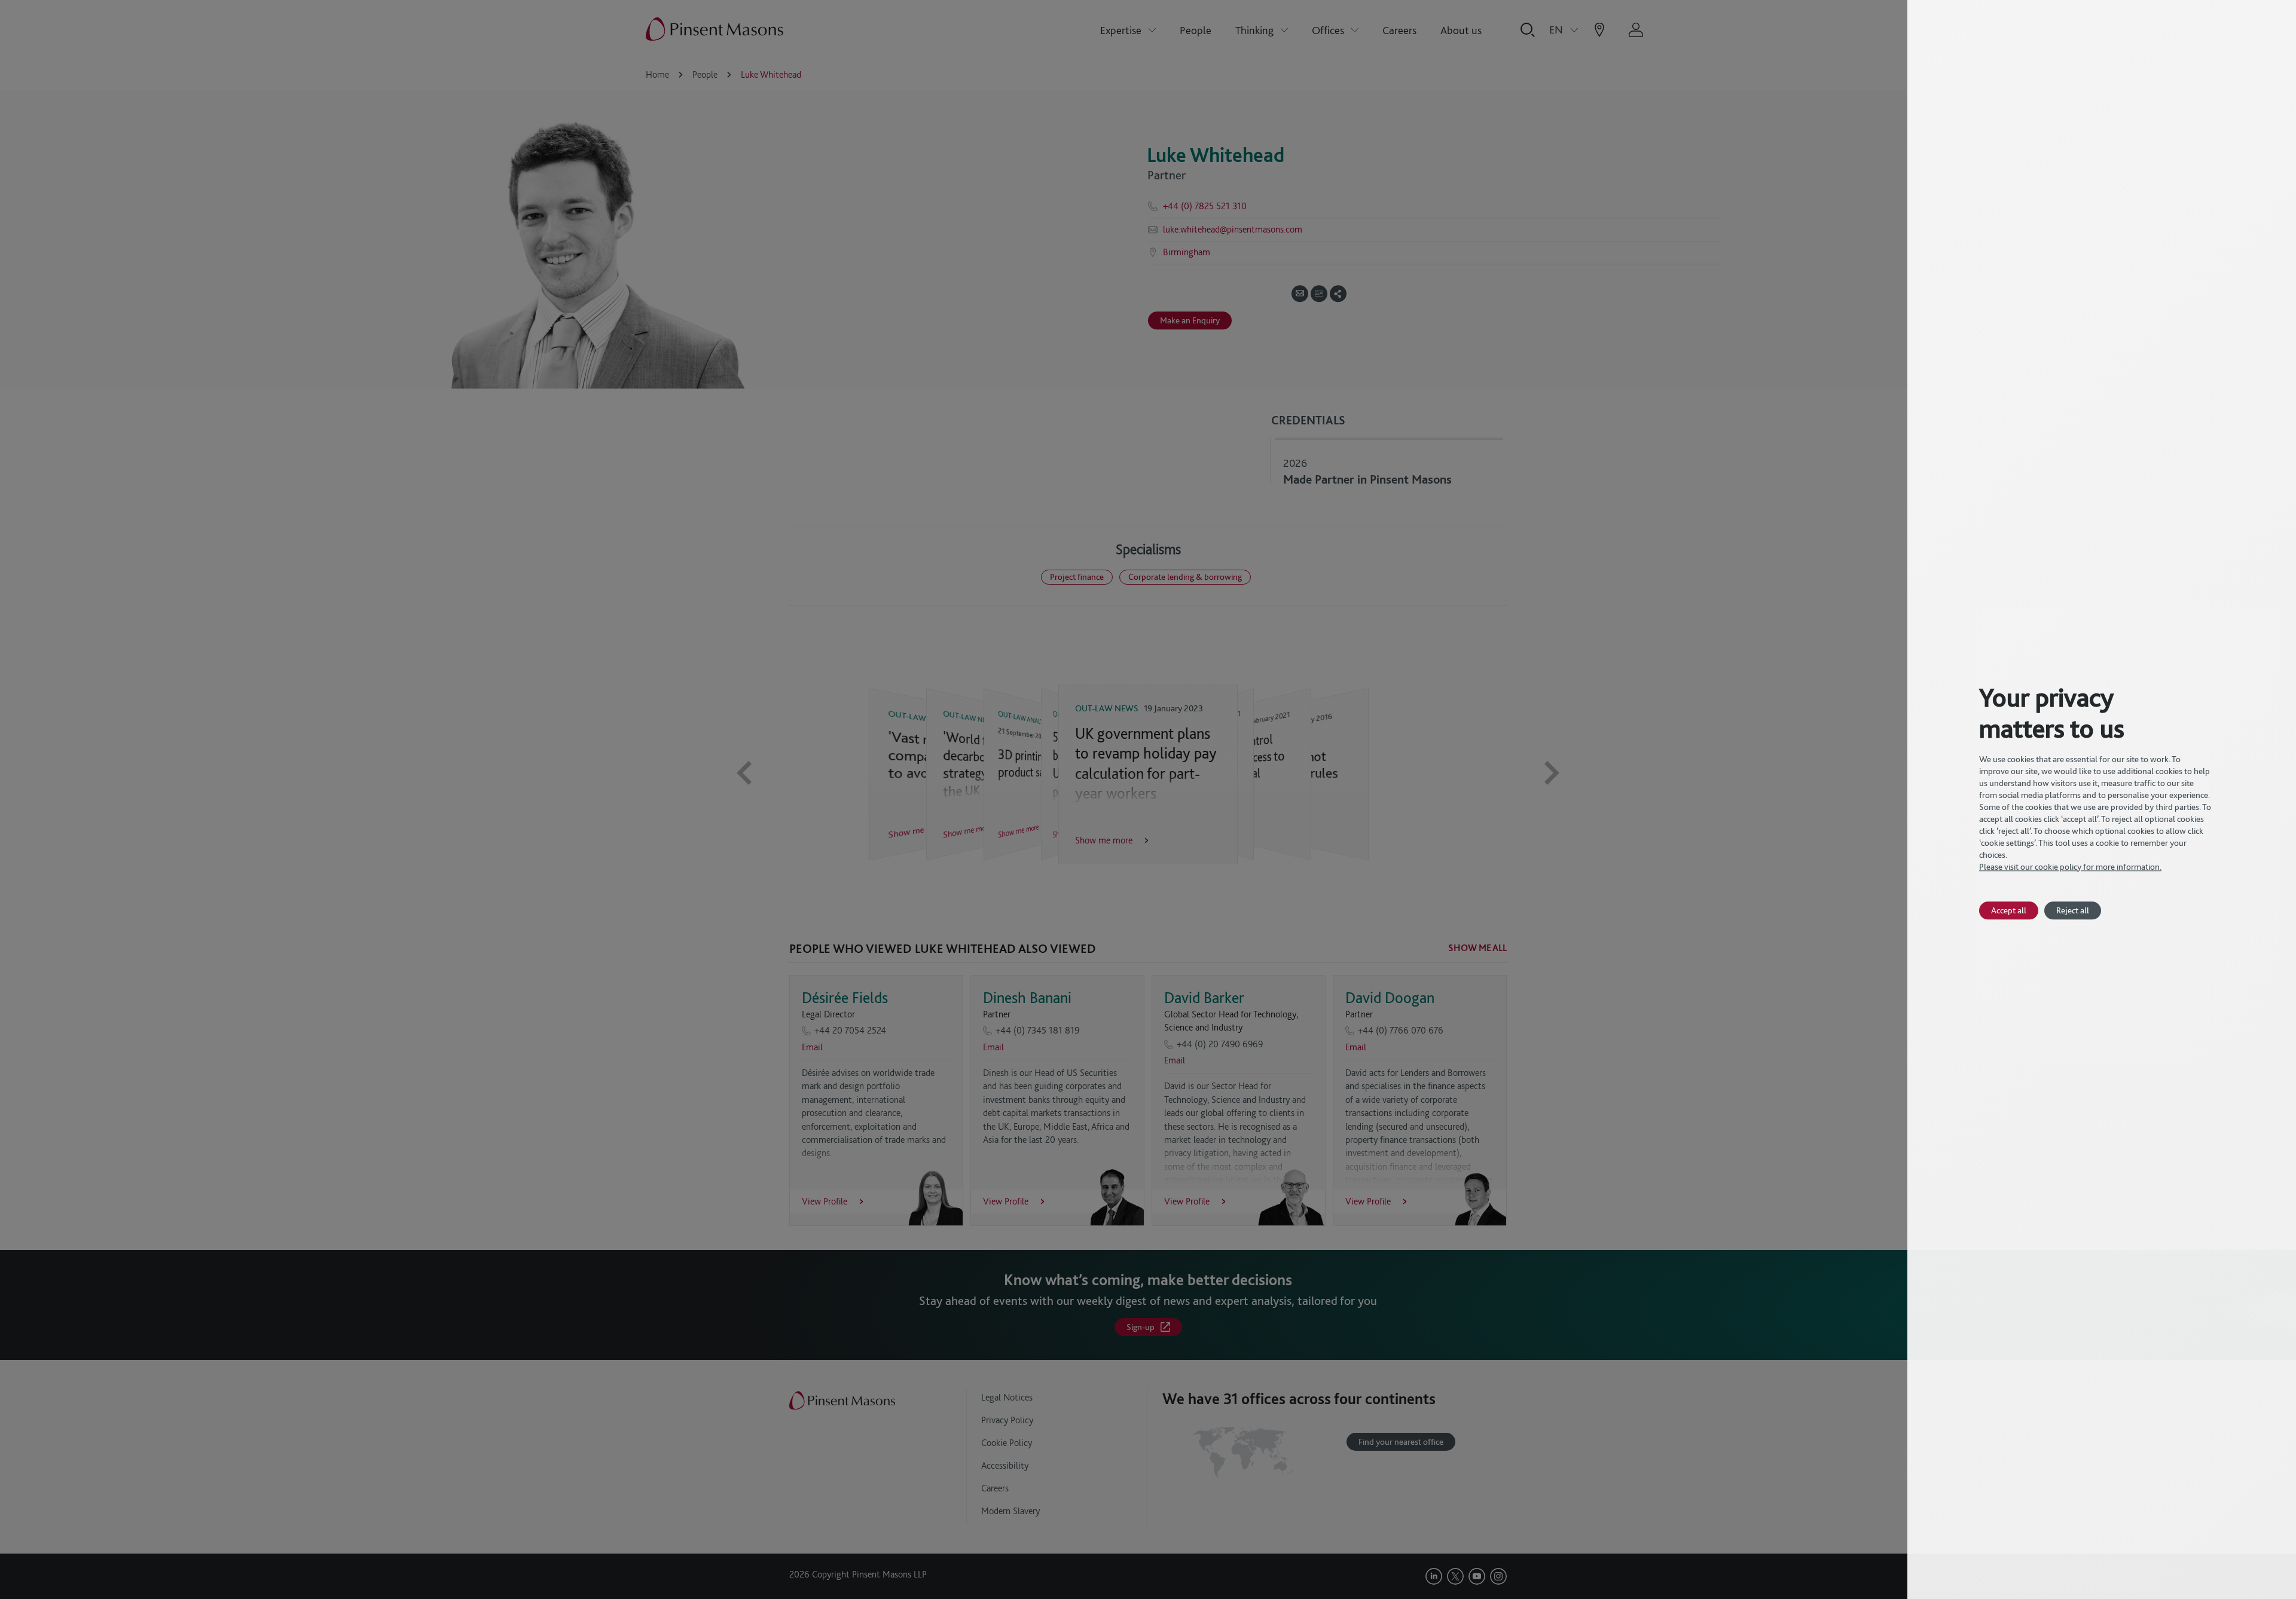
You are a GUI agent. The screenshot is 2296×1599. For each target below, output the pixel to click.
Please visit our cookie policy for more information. (2070, 867)
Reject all (2073, 910)
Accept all (2009, 910)
